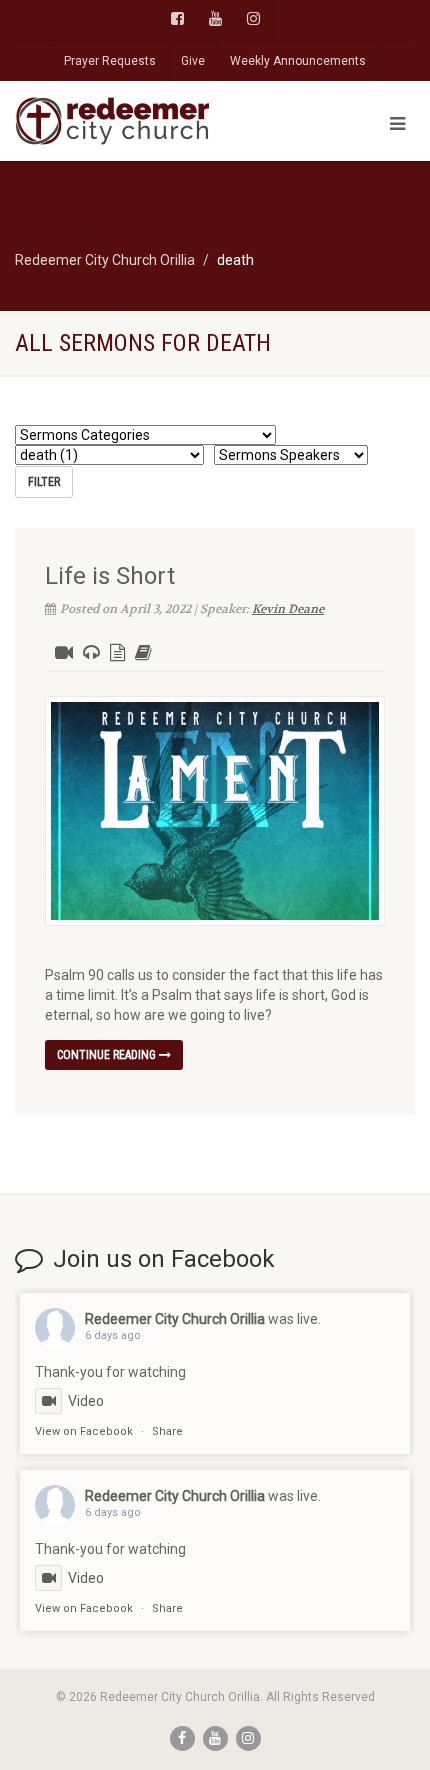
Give (193, 61)
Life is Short (110, 576)
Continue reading (108, 1055)
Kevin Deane (288, 609)
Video (86, 1401)
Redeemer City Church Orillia (175, 1319)
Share (167, 1431)
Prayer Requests (110, 61)
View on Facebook (84, 1431)
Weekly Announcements (298, 61)
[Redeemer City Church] (143, 121)
